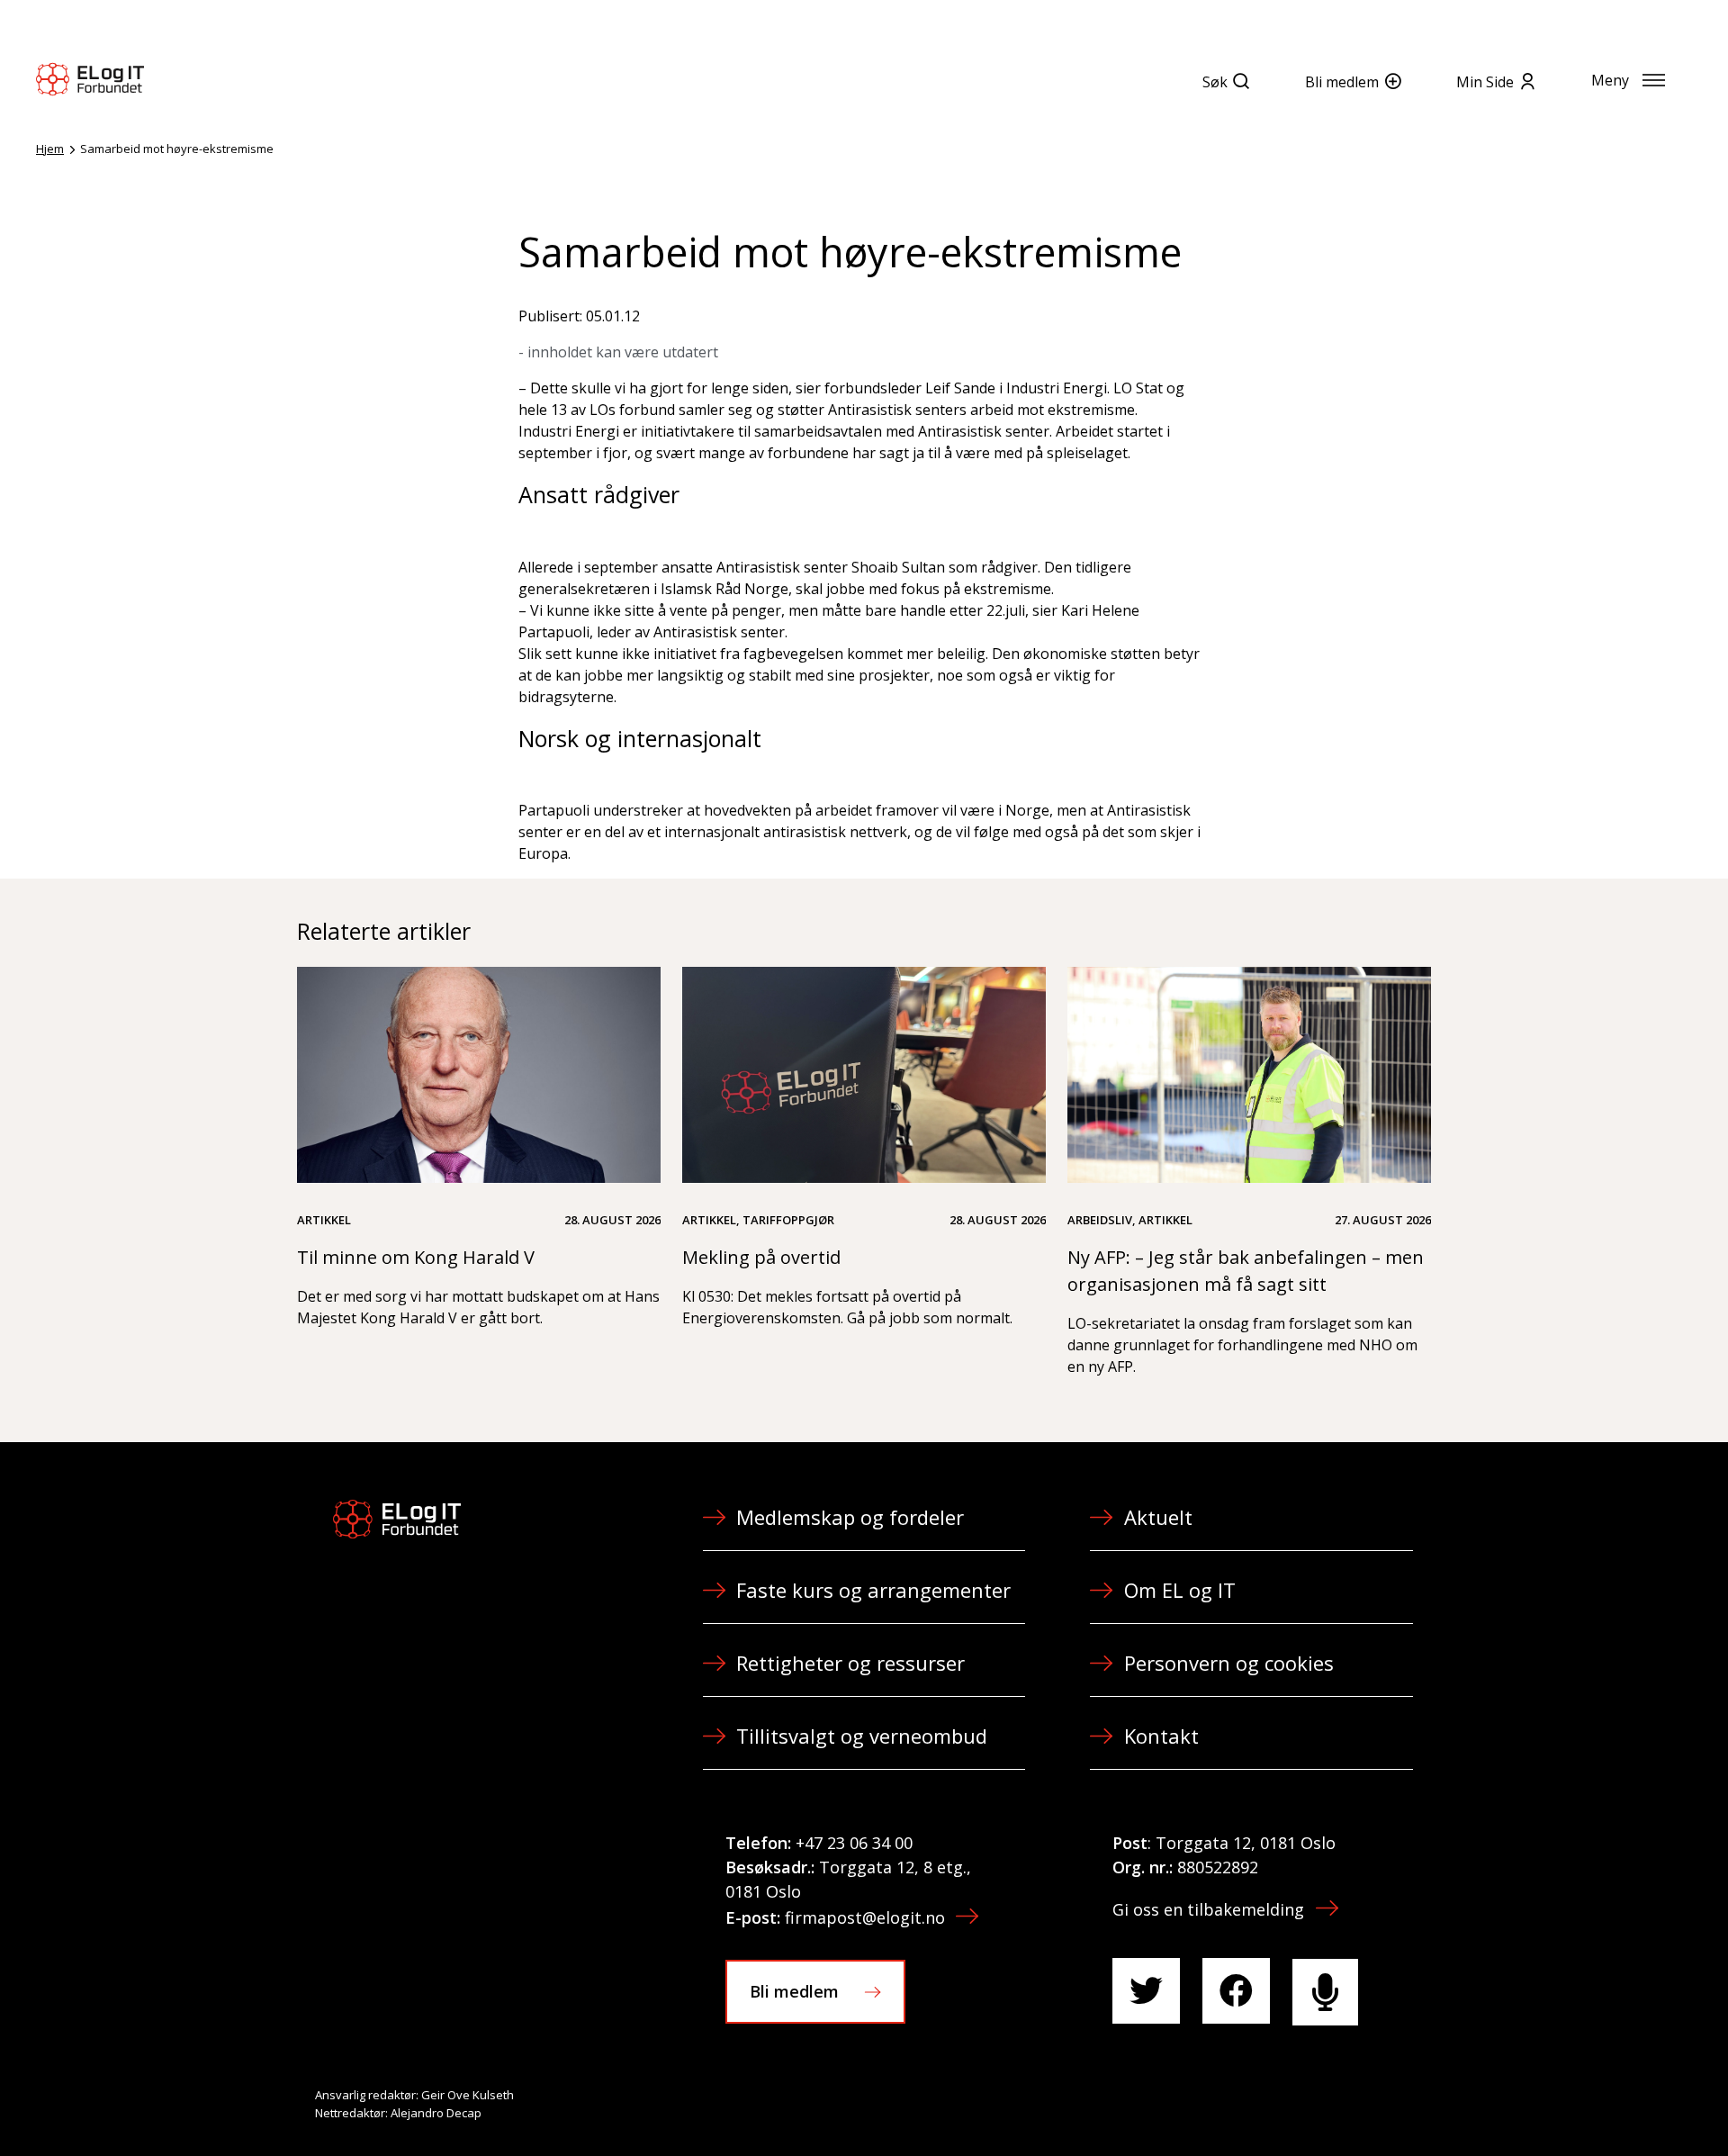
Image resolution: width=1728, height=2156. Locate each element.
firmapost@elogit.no (865, 1917)
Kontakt (1161, 1736)
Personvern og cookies (1229, 1663)
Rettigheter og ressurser (850, 1663)
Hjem (50, 149)
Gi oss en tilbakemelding (1208, 1909)
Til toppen (1615, 2103)
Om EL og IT (1180, 1590)
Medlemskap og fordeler (850, 1517)
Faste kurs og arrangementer (873, 1590)
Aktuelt (1158, 1517)
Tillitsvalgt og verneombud (862, 1736)
